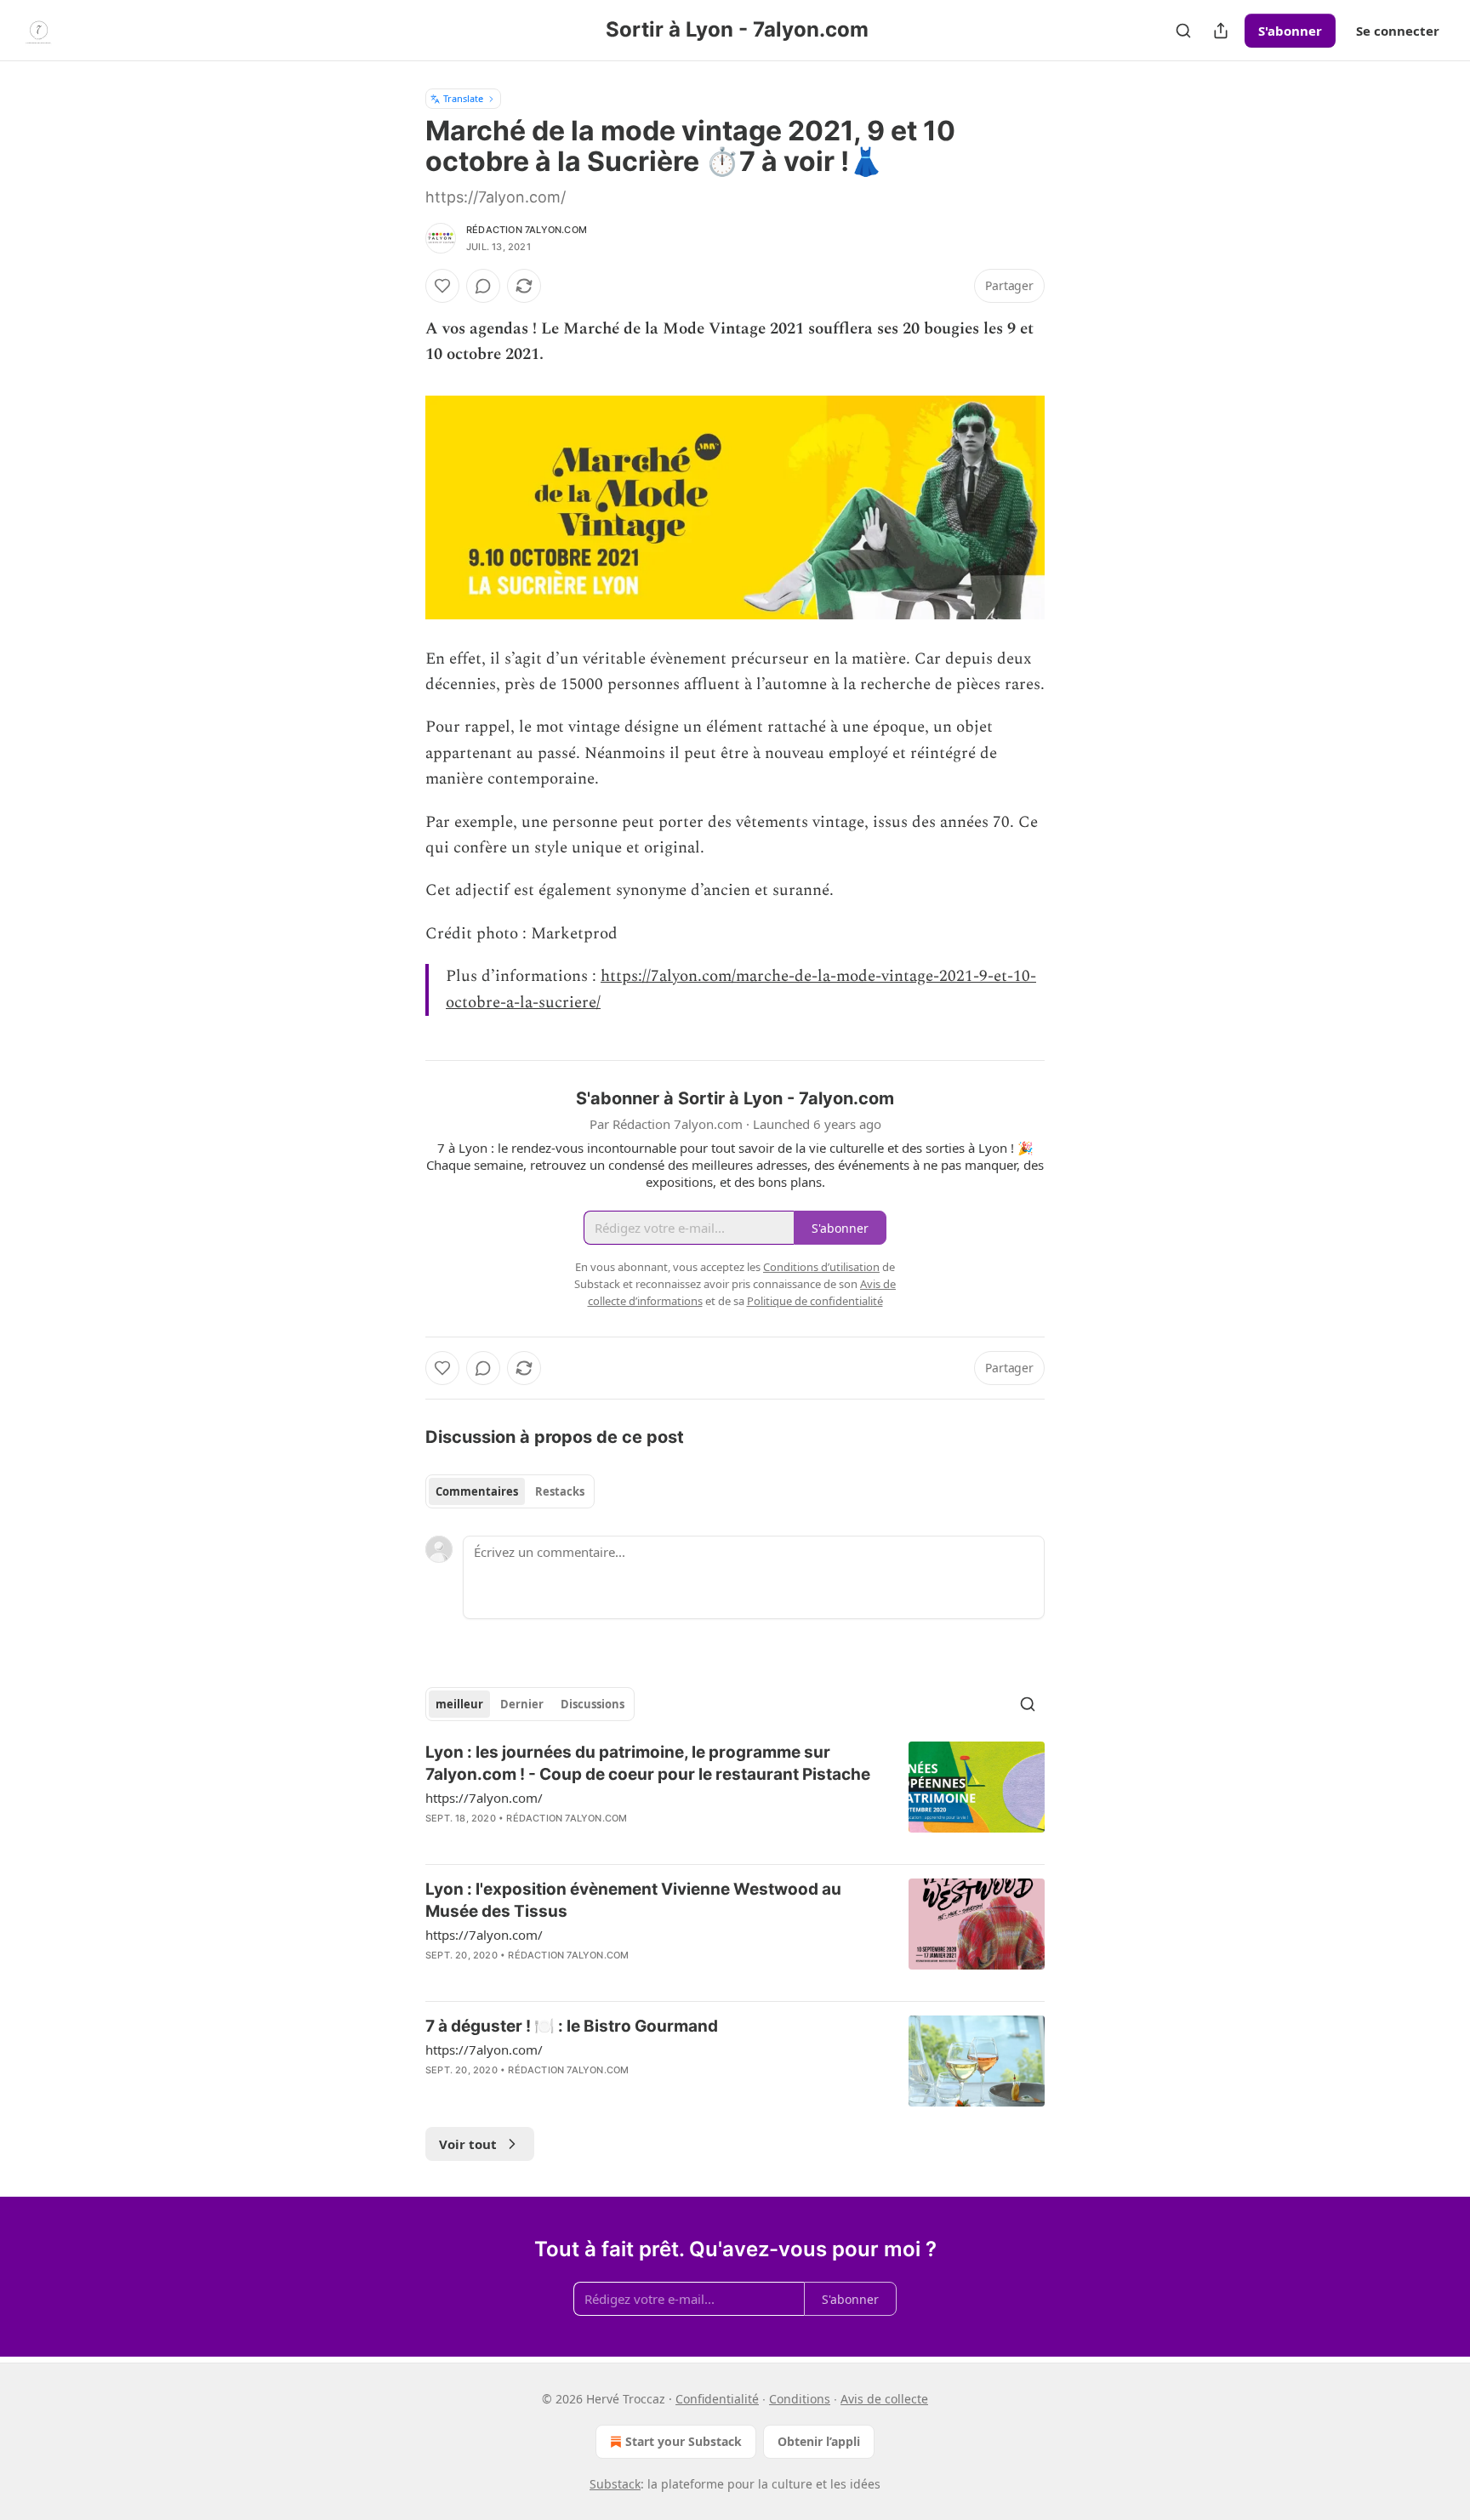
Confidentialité (717, 2399)
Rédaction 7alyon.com (527, 230)
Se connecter (1398, 31)
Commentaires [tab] (477, 1491)
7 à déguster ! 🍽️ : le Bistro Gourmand (572, 2026)
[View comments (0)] (483, 286)
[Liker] (442, 286)
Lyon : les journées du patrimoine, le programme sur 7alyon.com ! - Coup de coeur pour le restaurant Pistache (648, 1763)
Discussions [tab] (593, 1704)
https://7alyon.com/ (484, 1798)
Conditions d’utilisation (821, 1267)
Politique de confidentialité (815, 1301)
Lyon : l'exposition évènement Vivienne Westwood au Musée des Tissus (633, 1900)
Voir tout (468, 2144)
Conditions (800, 2399)
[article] (735, 1796)
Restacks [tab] (560, 1491)
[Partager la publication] (1221, 31)
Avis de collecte (884, 2399)
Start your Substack (684, 2441)
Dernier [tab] (522, 1704)
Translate (463, 98)
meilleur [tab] (459, 1704)
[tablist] (510, 1491)
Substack (615, 2484)
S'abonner (1290, 31)
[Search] (1183, 31)
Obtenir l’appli (819, 2441)
